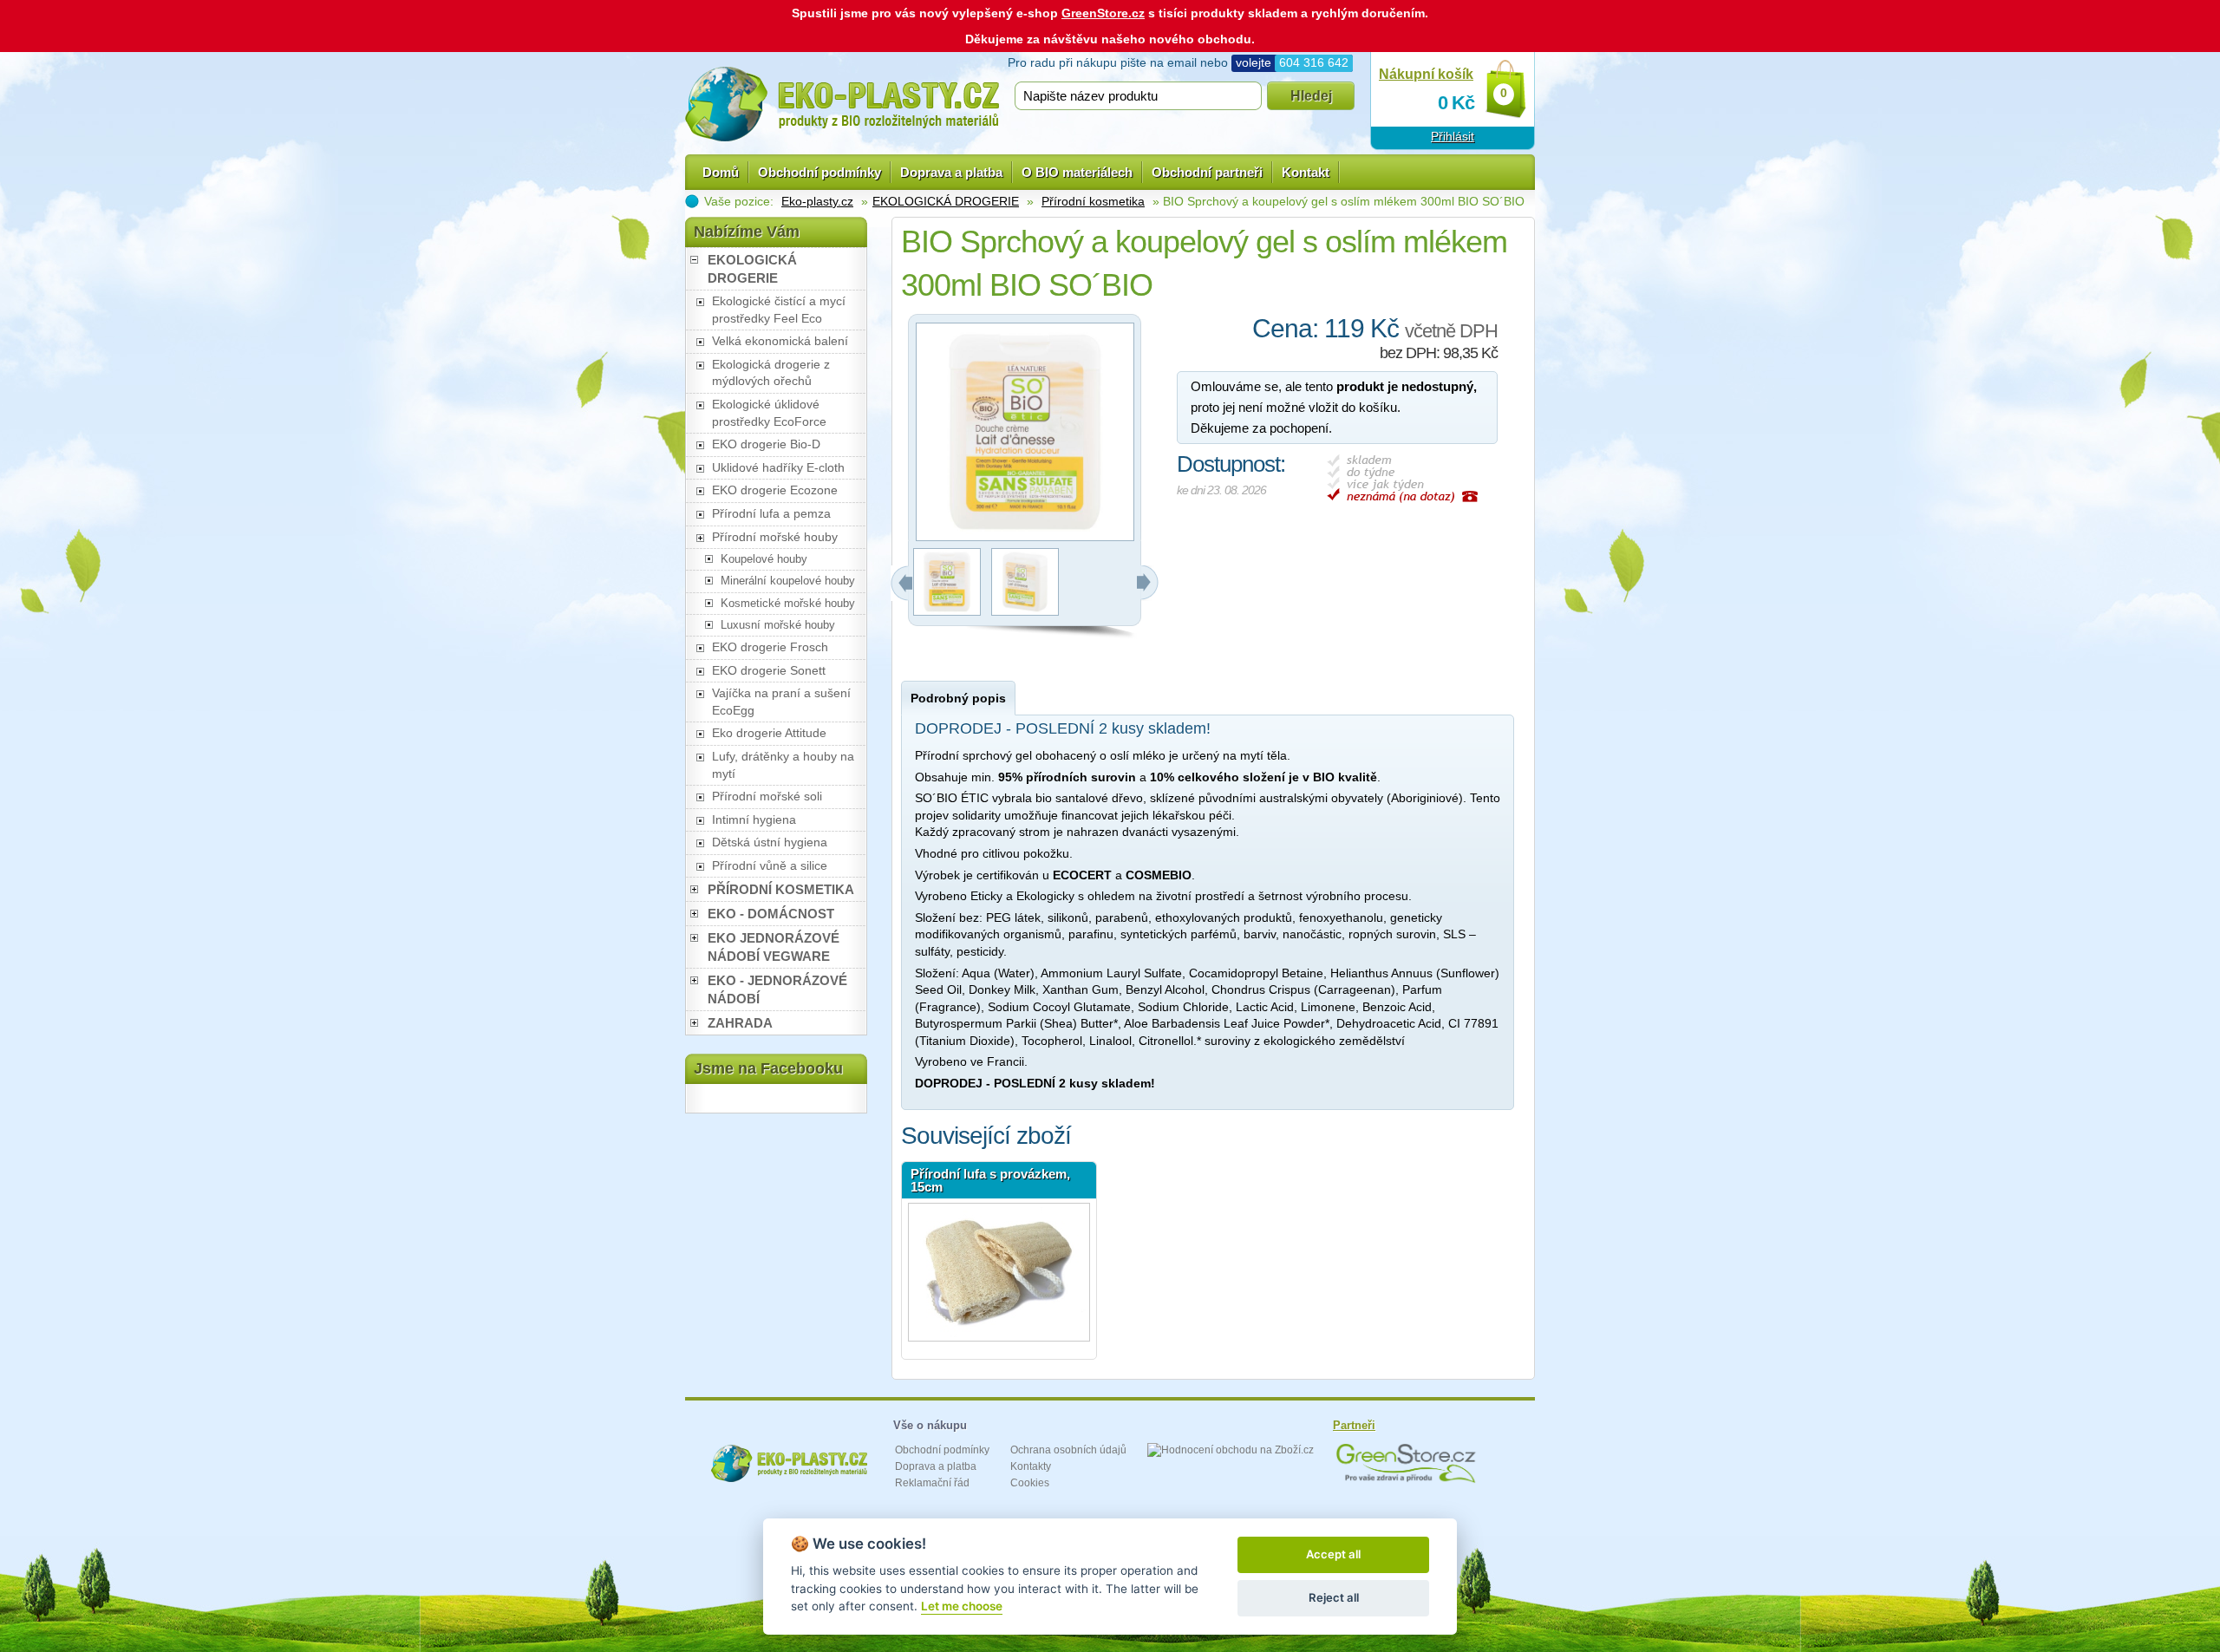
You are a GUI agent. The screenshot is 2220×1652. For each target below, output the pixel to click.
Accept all (1333, 1554)
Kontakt (1306, 172)
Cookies (1030, 1483)
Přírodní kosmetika (1093, 201)
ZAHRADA (740, 1023)
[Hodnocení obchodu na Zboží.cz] (1231, 1450)
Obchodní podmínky (819, 172)
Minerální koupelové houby (788, 581)
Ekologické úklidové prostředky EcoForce (769, 413)
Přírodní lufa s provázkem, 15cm (990, 1180)
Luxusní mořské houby (778, 625)
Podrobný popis (958, 698)
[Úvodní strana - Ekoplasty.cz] (842, 104)
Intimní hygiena (754, 819)
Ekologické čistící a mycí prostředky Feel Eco (779, 310)
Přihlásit (1453, 136)
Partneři (1354, 1425)
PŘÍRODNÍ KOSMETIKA (781, 889)
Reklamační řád (932, 1483)
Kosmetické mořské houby (788, 603)
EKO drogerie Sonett (769, 670)
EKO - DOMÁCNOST (771, 914)
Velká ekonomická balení (780, 341)
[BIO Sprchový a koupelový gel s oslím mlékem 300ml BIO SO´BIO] (947, 611)
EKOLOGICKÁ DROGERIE (946, 201)
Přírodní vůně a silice (770, 865)
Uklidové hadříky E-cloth (778, 467)
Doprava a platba (951, 172)
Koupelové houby (764, 559)
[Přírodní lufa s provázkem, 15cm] (999, 1272)
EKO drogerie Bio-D (766, 444)
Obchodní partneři (1207, 172)
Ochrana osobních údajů (1068, 1450)
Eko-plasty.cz (817, 201)
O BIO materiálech (1077, 172)
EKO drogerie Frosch (770, 647)
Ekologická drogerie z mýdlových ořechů (771, 373)
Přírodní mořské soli (767, 796)
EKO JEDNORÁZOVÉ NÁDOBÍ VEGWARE (774, 947)
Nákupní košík (1426, 74)
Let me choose (962, 1606)
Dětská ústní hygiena (770, 842)
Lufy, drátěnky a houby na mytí (783, 765)
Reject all (1334, 1597)
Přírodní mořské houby (775, 537)
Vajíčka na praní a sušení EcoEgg (781, 702)
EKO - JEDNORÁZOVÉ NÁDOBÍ (777, 989)
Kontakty (1031, 1466)
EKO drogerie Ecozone (775, 490)
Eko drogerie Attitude (769, 733)
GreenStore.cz (1103, 13)
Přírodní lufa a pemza (771, 513)
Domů (721, 172)
